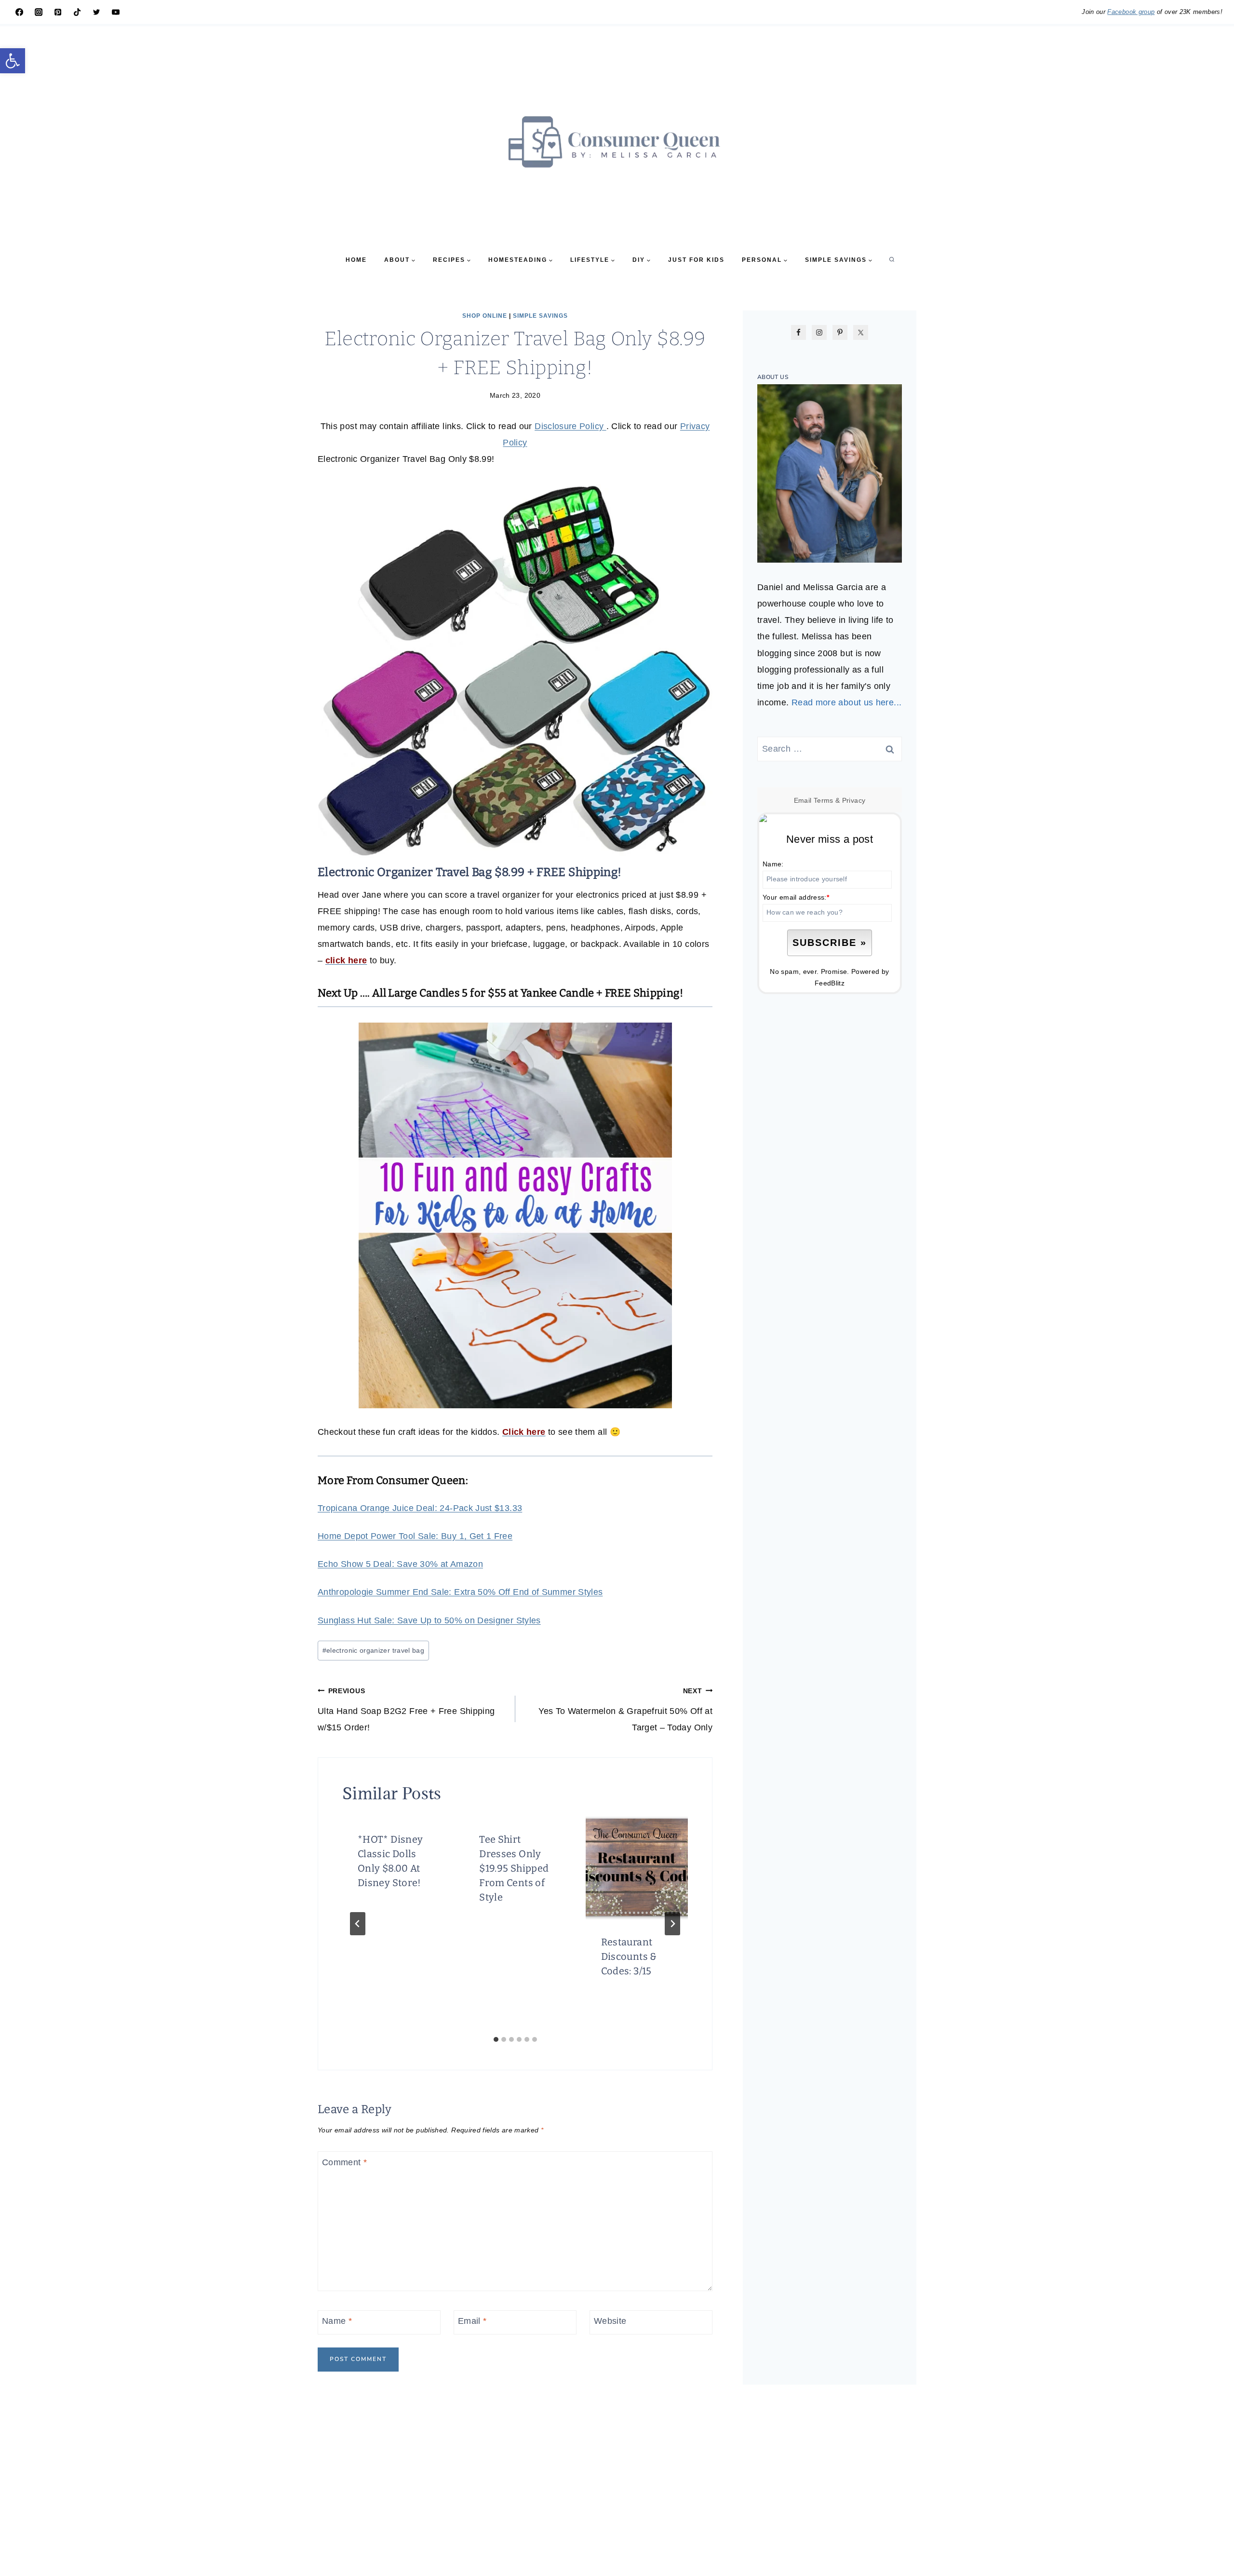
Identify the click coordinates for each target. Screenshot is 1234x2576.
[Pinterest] (58, 12)
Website (610, 2321)
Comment (344, 2162)
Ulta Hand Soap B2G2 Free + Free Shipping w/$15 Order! (406, 1710)
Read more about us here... (846, 702)
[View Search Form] (892, 260)
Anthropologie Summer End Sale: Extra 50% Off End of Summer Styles (460, 1592)
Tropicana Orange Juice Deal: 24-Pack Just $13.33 (420, 1508)
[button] (13, 61)
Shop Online (485, 316)
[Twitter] (96, 12)
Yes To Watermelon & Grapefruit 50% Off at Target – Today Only (625, 1710)
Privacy (854, 800)
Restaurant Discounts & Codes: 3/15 (629, 1956)
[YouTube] (116, 12)
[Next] (672, 1924)
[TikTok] (77, 12)
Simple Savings (540, 316)
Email (472, 2321)
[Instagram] (39, 12)
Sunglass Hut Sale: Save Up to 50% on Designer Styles (429, 1620)
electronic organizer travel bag (374, 1650)
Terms (824, 800)
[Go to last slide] (358, 1924)
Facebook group (1131, 12)
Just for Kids (696, 260)
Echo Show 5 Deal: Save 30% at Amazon (400, 1564)
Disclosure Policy (570, 426)
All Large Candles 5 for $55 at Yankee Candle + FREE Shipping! (528, 993)
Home (356, 260)
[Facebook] (19, 12)
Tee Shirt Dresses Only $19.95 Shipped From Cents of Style (514, 1868)
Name (337, 2321)
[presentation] (637, 1868)
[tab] (496, 2039)
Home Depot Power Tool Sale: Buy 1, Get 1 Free (415, 1536)
